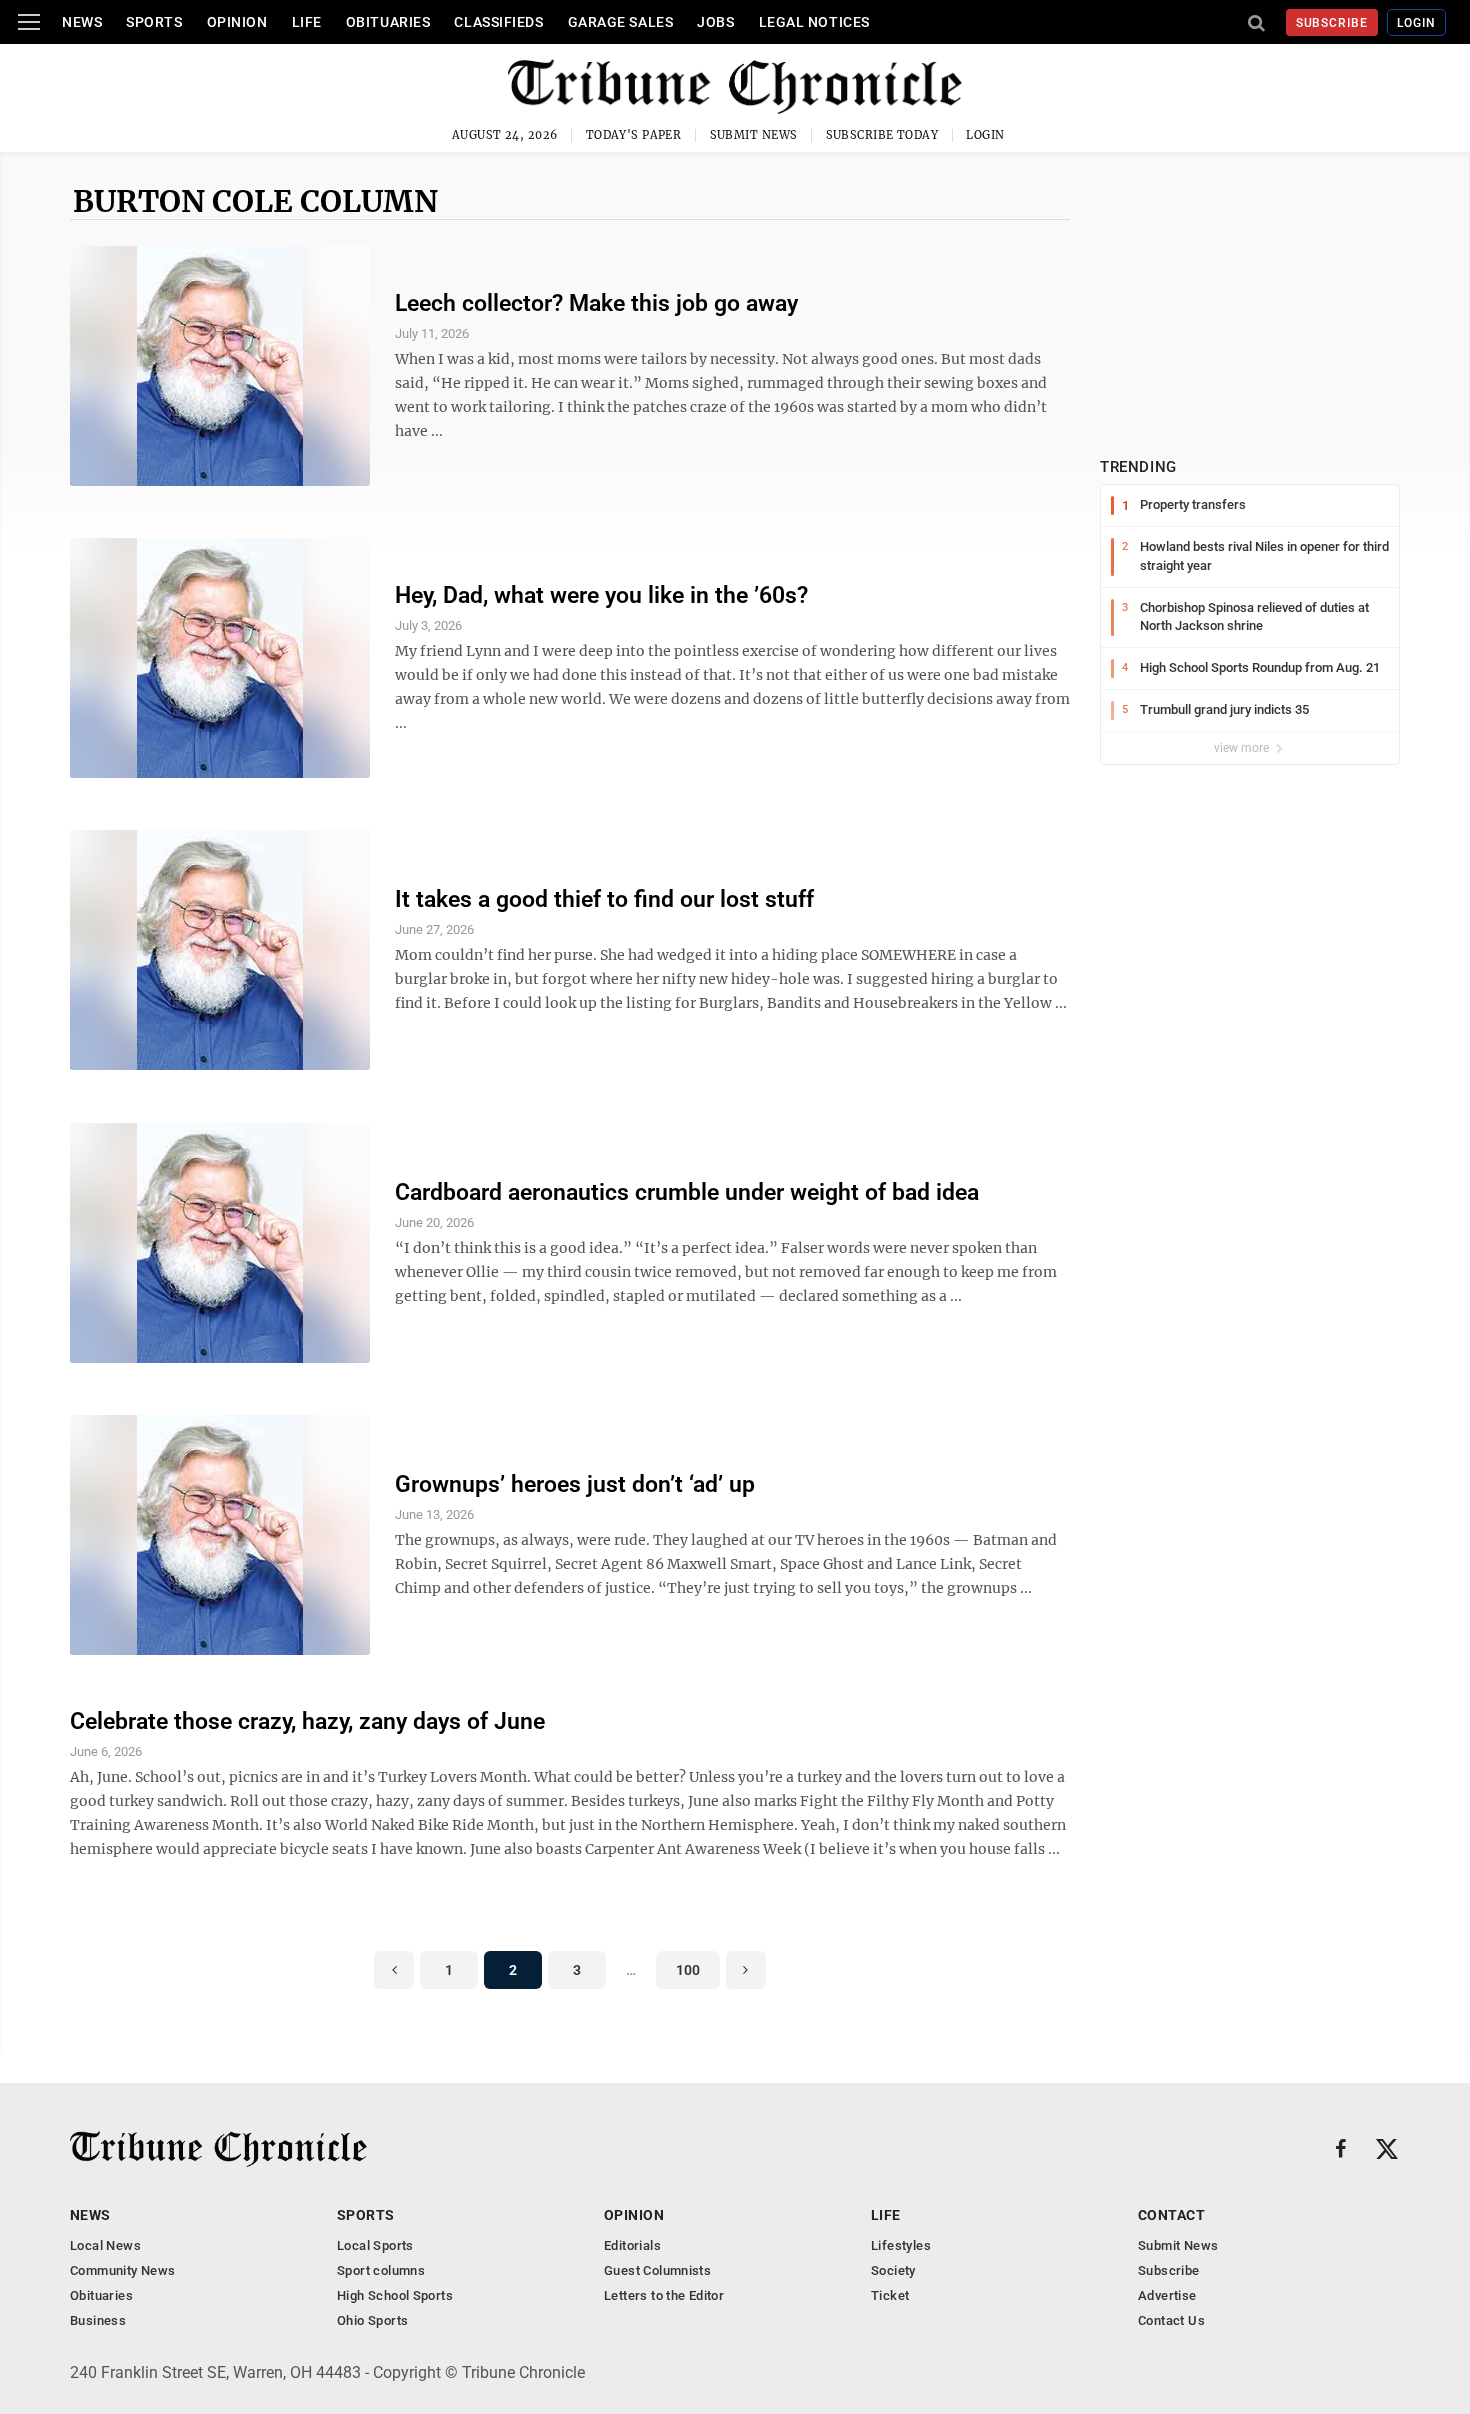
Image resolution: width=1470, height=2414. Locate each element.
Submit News (754, 135)
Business (98, 2320)
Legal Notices (814, 22)
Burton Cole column (255, 201)
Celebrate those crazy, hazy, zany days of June (307, 1721)
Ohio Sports (372, 2320)
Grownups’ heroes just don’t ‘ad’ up (575, 1484)
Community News (122, 2270)
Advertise (1167, 2295)
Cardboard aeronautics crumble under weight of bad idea (687, 1192)
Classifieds (498, 22)
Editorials (632, 2245)
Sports (154, 22)
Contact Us (1171, 2320)
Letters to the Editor (664, 2295)
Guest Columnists (657, 2270)
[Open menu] (29, 22)
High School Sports (395, 2295)
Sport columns (381, 2270)
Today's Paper (634, 135)
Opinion (237, 22)
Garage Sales (621, 22)
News (82, 22)
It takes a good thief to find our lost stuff (604, 899)
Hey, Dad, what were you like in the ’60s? (601, 595)
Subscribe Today (882, 135)
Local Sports (375, 2245)
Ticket (890, 2295)
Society (893, 2270)
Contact (1171, 2215)
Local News (105, 2245)
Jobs (715, 22)
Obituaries (388, 22)
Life (307, 22)
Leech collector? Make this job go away (596, 303)
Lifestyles (901, 2245)
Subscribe (1332, 23)
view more (1243, 748)
